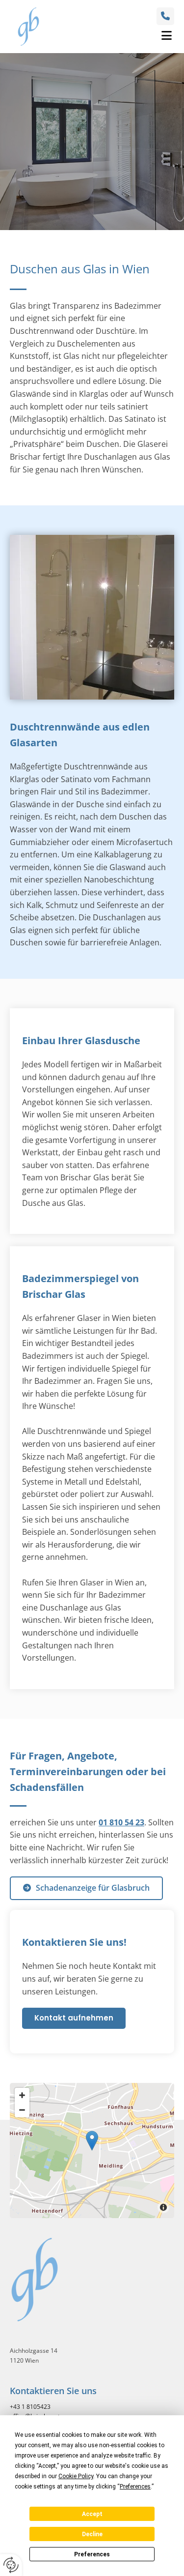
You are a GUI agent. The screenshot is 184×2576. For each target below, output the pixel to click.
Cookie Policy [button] (76, 2476)
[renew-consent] (11, 2565)
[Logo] (28, 27)
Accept (92, 2514)
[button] (113, 36)
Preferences (92, 2554)
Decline (92, 2534)
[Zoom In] (22, 2095)
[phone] (165, 16)
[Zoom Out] (22, 2110)
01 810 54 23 (121, 1822)
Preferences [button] (135, 2487)
